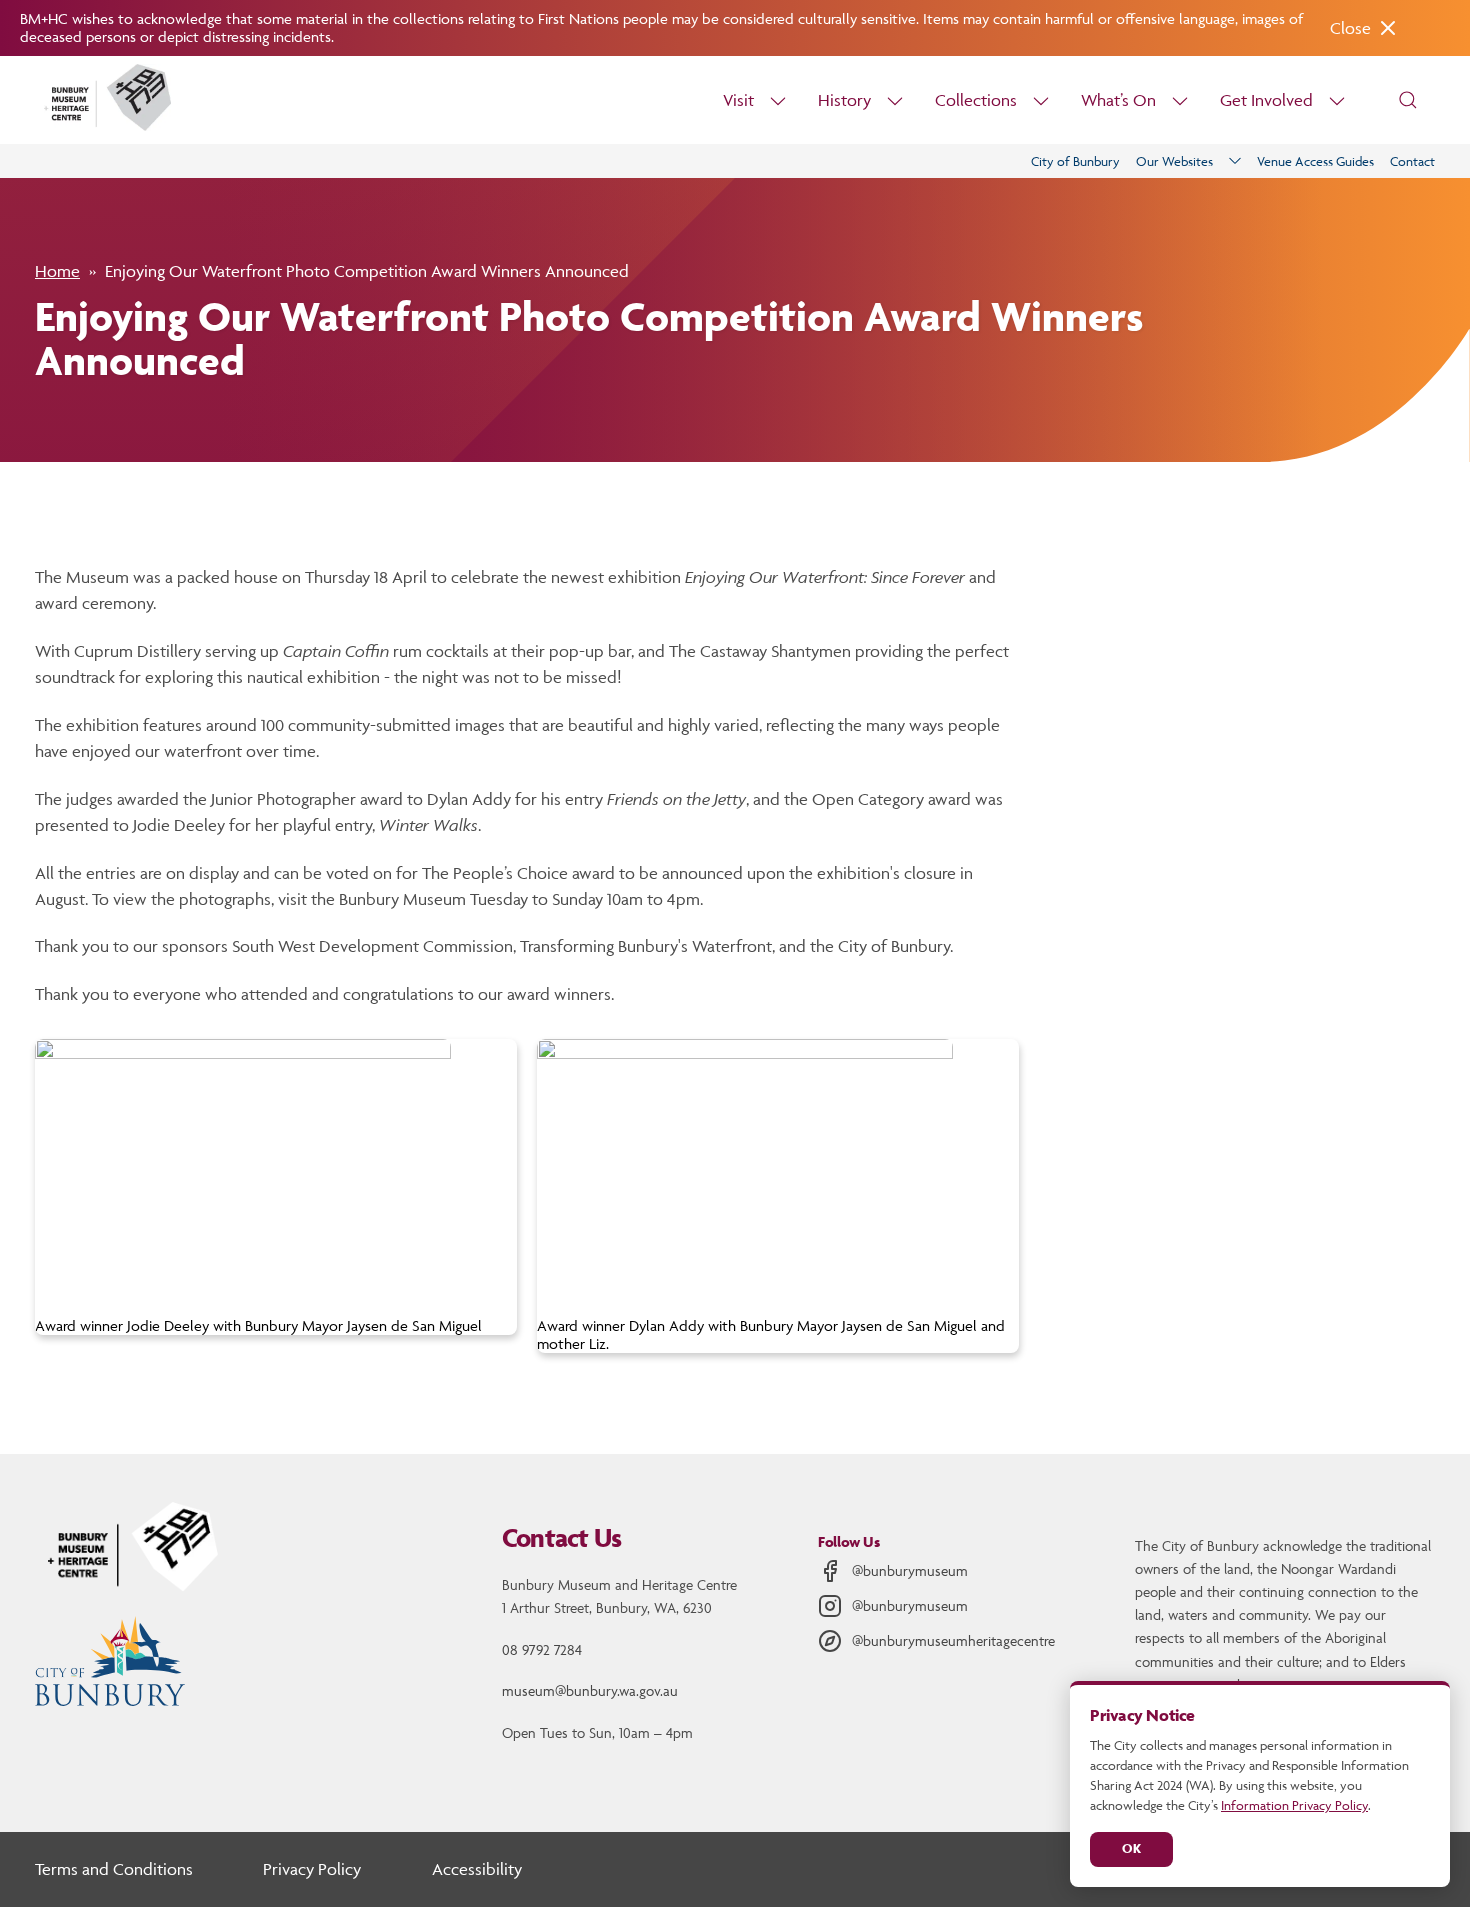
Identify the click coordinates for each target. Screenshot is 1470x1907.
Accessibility (477, 1869)
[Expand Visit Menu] (778, 100)
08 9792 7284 (542, 1649)
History (844, 100)
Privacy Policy (312, 1869)
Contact (1412, 161)
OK (1131, 1848)
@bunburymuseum (910, 1570)
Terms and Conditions (114, 1869)
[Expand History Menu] (895, 100)
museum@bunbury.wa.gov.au (590, 1690)
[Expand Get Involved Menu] (1337, 100)
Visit (738, 100)
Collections (976, 100)
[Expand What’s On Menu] (1180, 100)
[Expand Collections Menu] (1041, 100)
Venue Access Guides (1315, 161)
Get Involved (1266, 100)
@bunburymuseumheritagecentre (953, 1640)
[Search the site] (1408, 100)
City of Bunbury (1075, 161)
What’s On (1118, 100)
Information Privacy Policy (1294, 1805)
